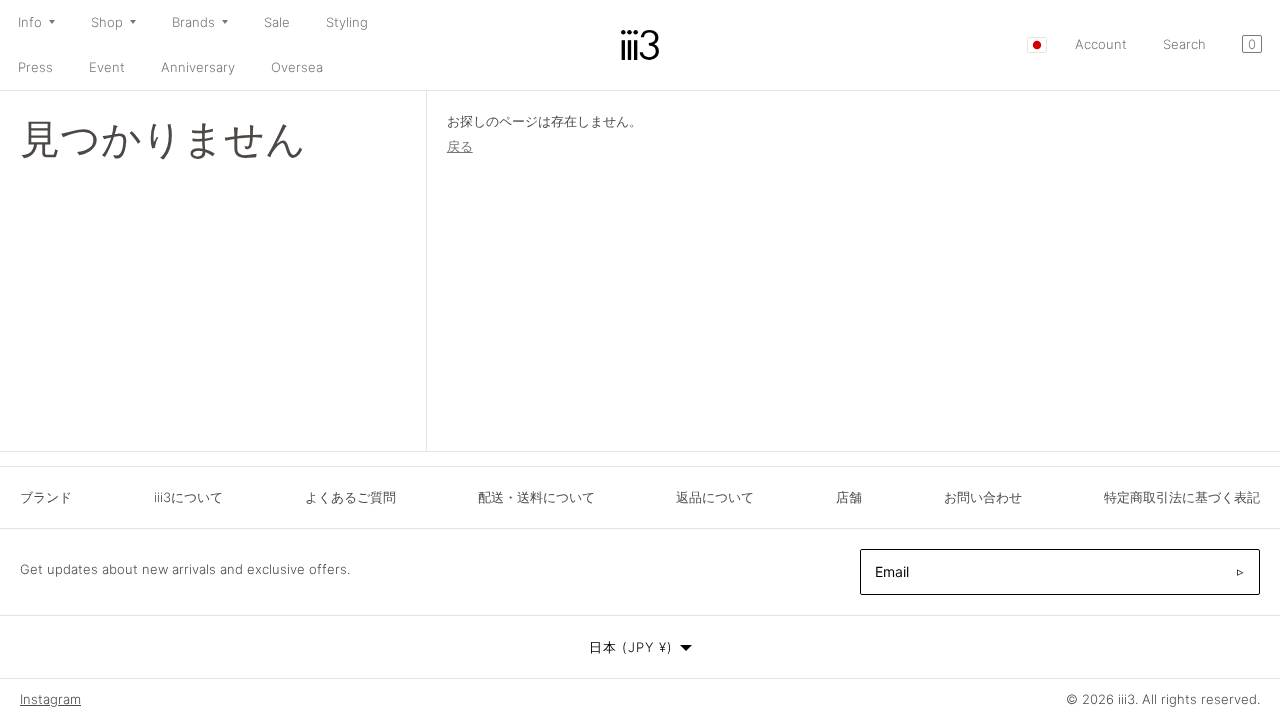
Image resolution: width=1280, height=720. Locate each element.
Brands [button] (193, 22)
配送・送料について (536, 497)
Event (107, 67)
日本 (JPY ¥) (631, 647)
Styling (347, 22)
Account (1101, 44)
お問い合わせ (983, 497)
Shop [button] (107, 22)
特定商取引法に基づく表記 (1182, 497)
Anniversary (198, 67)
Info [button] (30, 22)
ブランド (46, 497)
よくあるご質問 (350, 497)
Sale (277, 22)
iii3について (188, 497)
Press (35, 67)
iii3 (1126, 699)
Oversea (297, 67)
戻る (460, 146)
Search (1184, 44)
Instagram (50, 699)
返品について (715, 497)
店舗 (849, 497)
